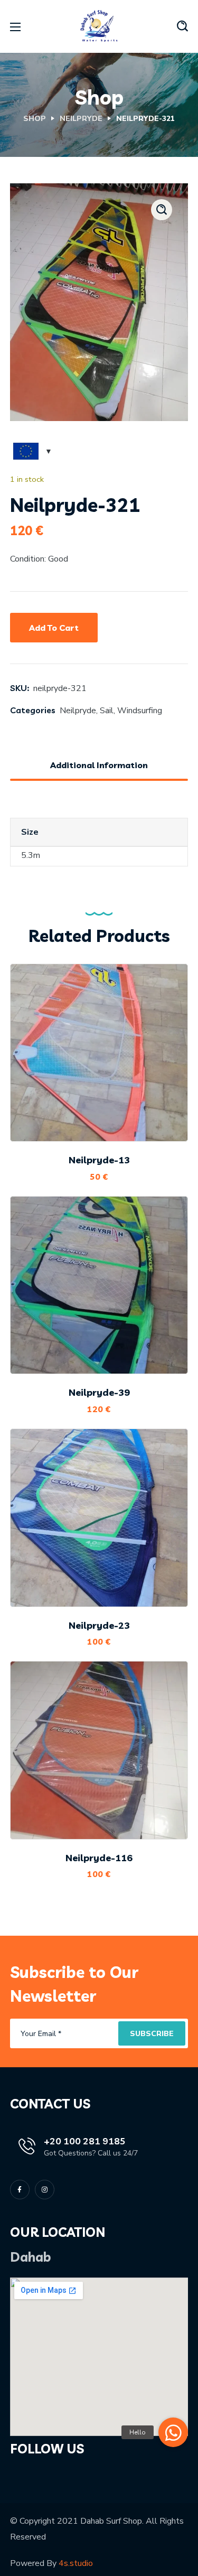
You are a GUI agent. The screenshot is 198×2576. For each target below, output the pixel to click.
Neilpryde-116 (99, 1858)
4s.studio (76, 2563)
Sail (107, 711)
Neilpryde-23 (99, 1625)
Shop (35, 119)
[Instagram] (45, 2190)
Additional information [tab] (99, 765)
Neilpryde (81, 119)
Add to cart (54, 628)
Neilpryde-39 (99, 1392)
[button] (182, 26)
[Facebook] (20, 2190)
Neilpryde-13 (99, 1160)
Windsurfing (140, 711)
